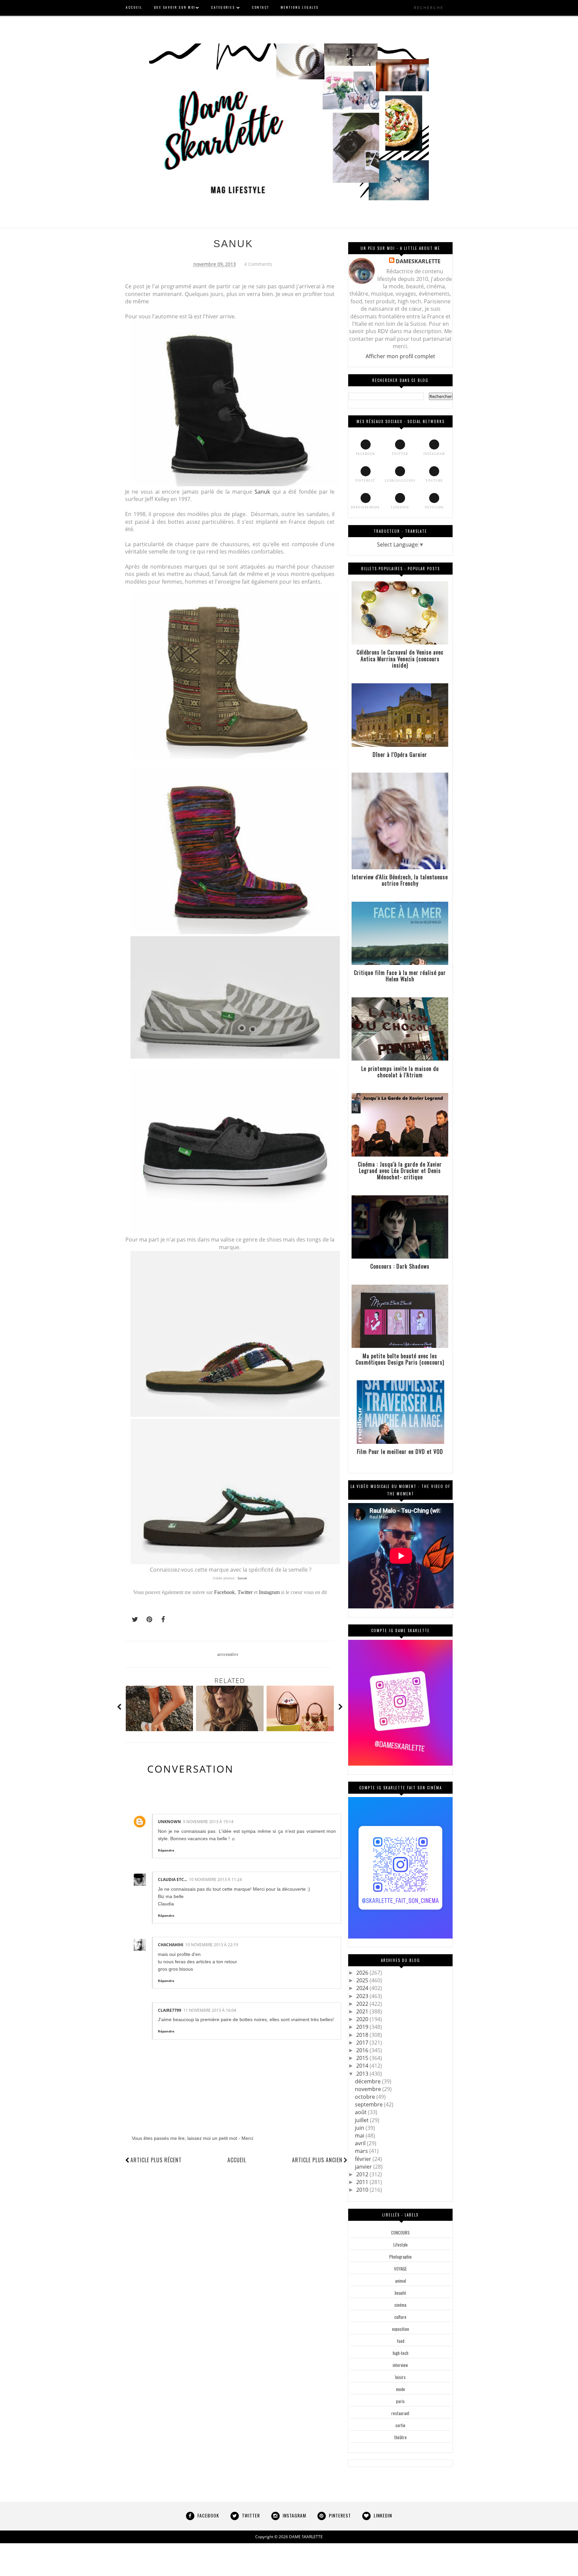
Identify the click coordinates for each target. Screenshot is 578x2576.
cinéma (400, 2305)
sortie (400, 2425)
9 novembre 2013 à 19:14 (208, 1822)
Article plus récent (156, 2160)
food (401, 2341)
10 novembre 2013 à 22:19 (212, 1945)
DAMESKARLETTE (418, 261)
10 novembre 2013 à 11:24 (215, 1879)
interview (400, 2365)
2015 (363, 2058)
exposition (401, 2329)
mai (360, 2136)
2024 (363, 1988)
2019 (363, 2027)
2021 (363, 2011)
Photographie (401, 2257)
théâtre (401, 2437)
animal (401, 2281)
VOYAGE (400, 2269)
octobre (366, 2097)
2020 (363, 2019)
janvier (364, 2167)
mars (362, 2151)
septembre (369, 2104)
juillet (362, 2120)
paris (400, 2401)
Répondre (166, 1850)
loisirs (400, 2377)
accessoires (228, 1654)
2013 (363, 2074)
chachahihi (171, 1945)
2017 (363, 2043)
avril (361, 2143)
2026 (363, 1973)
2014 (363, 2066)
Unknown (169, 1822)
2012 (363, 2174)
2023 (363, 1996)
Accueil (237, 2160)
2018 (363, 2035)
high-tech (401, 2353)
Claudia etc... (172, 1879)
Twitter (246, 1592)
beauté (400, 2293)
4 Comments (258, 264)
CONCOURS (400, 2233)
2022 (363, 2004)
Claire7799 (170, 2010)
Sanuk (262, 492)
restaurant (400, 2413)
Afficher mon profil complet (400, 356)
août (361, 2112)
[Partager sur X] (132, 1619)
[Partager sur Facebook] (161, 1619)
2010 (363, 2190)
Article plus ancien (317, 2160)
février (364, 2159)
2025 (363, 1980)
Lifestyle (401, 2245)
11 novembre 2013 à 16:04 (210, 2010)
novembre (369, 2089)
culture (400, 2317)
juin (360, 2128)
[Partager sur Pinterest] (147, 1619)
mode (401, 2389)
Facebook (224, 1592)
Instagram (269, 1592)
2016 (363, 2050)
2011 (363, 2182)
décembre (368, 2081)
